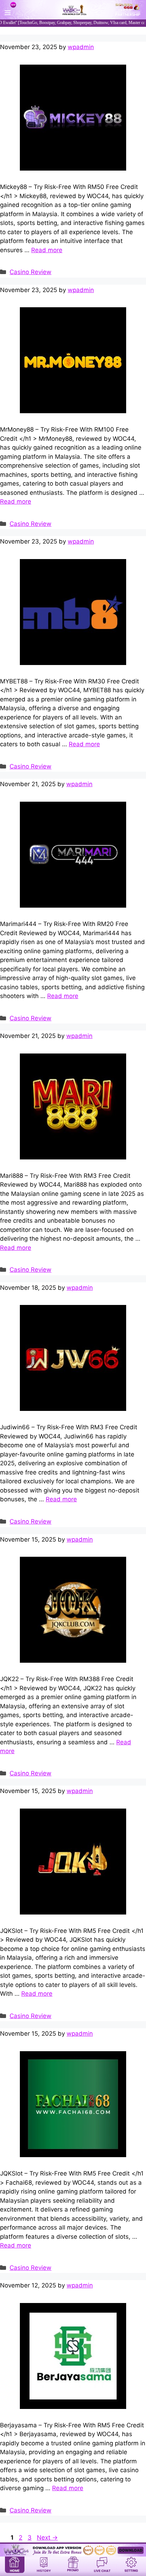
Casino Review (30, 272)
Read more (47, 250)
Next (47, 2538)
